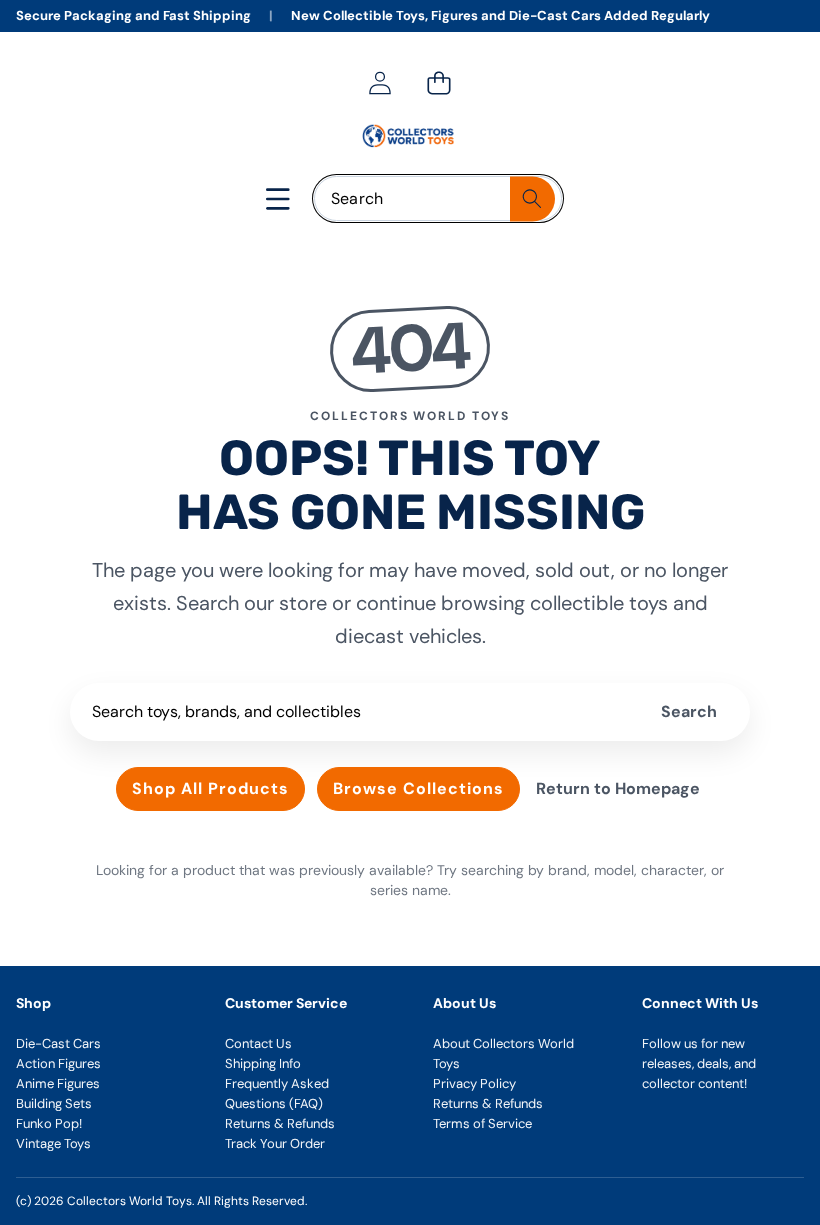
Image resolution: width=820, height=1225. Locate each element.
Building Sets (54, 1103)
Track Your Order (275, 1143)
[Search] (532, 198)
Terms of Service (482, 1123)
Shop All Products (210, 788)
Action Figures (58, 1063)
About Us (464, 1003)
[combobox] (438, 198)
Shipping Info (263, 1063)
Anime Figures (58, 1083)
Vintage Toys (53, 1143)
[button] (438, 82)
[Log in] (379, 82)
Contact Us (258, 1043)
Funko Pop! (49, 1123)
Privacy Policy (474, 1083)
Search (689, 711)
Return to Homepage (618, 788)
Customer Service (286, 1003)
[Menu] (278, 198)
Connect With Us (700, 1003)
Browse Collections (418, 788)
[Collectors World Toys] (409, 136)
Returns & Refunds (280, 1123)
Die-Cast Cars (58, 1043)
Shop (33, 1003)
